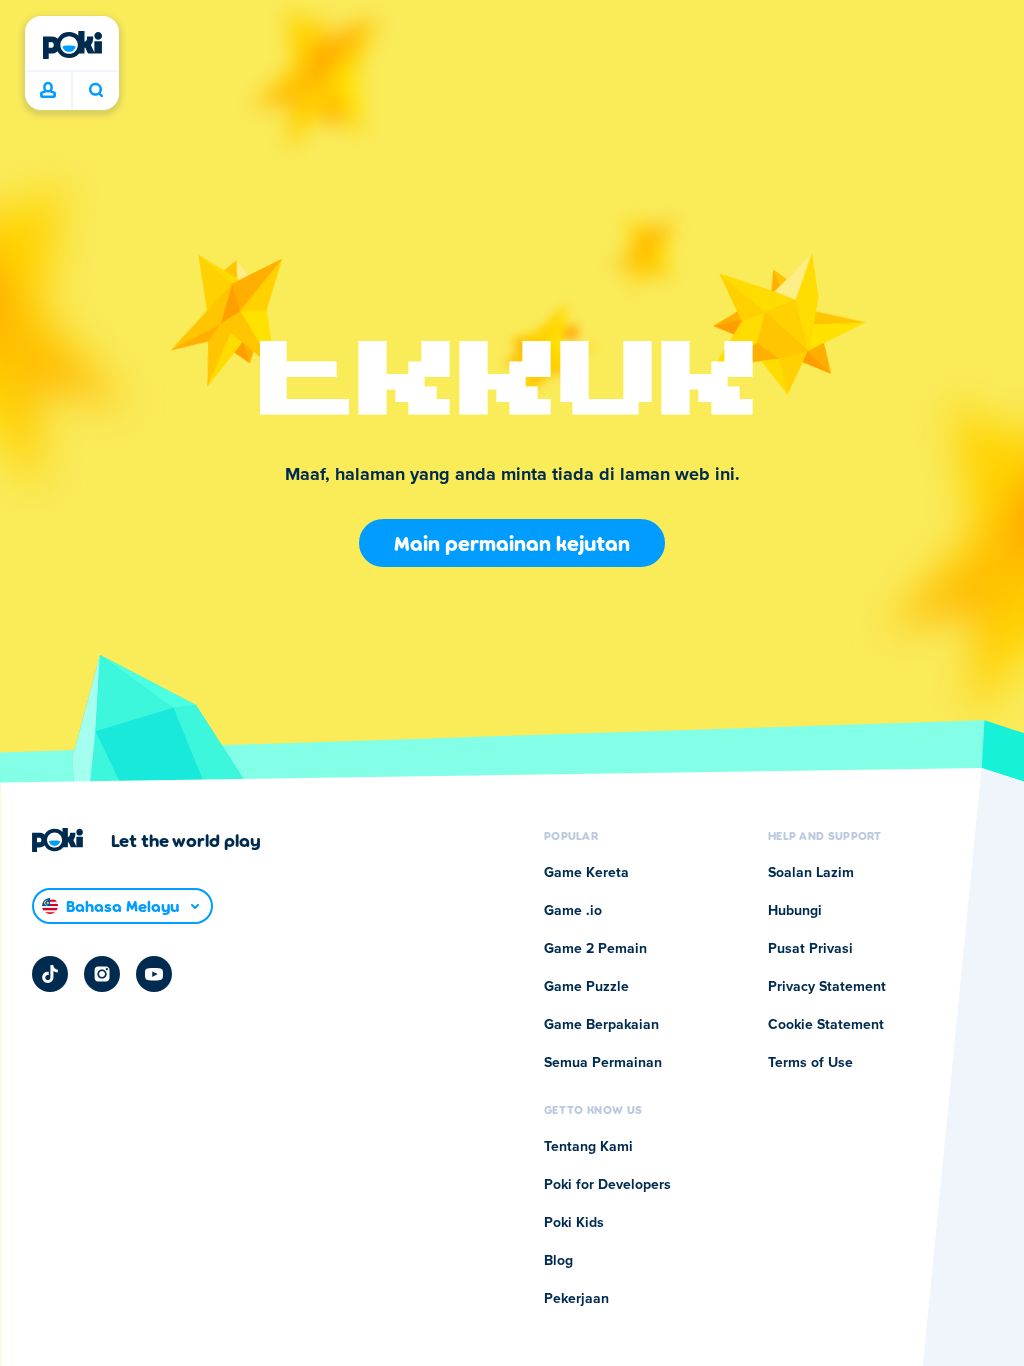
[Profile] (48, 91)
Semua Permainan (603, 1063)
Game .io (573, 911)
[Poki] (72, 45)
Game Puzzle (586, 987)
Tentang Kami (588, 1147)
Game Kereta (586, 873)
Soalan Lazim (811, 873)
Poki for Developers (607, 1185)
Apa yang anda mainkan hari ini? (95, 91)
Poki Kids (574, 1223)
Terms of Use (810, 1063)
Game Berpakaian (601, 1025)
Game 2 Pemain (595, 949)
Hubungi (795, 911)
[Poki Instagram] (102, 974)
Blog (558, 1261)
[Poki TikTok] (50, 974)
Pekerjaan (576, 1299)
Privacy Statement (827, 987)
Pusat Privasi (810, 949)
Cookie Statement (826, 1025)
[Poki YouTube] (154, 974)
